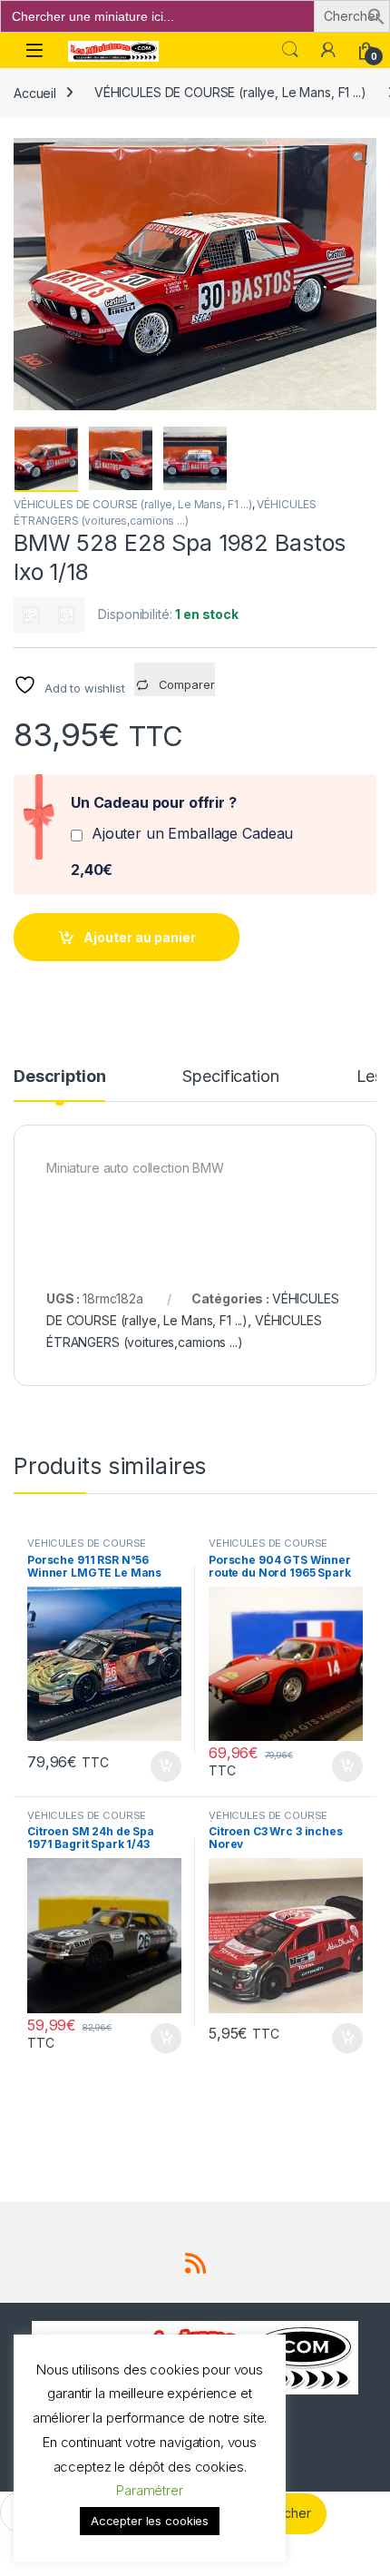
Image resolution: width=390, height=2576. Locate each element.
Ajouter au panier (140, 937)
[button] (376, 15)
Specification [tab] (230, 1077)
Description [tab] (59, 1077)
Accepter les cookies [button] (150, 2521)
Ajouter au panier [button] (161, 1766)
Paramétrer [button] (150, 2490)
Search (290, 50)
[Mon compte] (328, 50)
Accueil (35, 92)
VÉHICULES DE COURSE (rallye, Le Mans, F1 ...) (230, 92)
